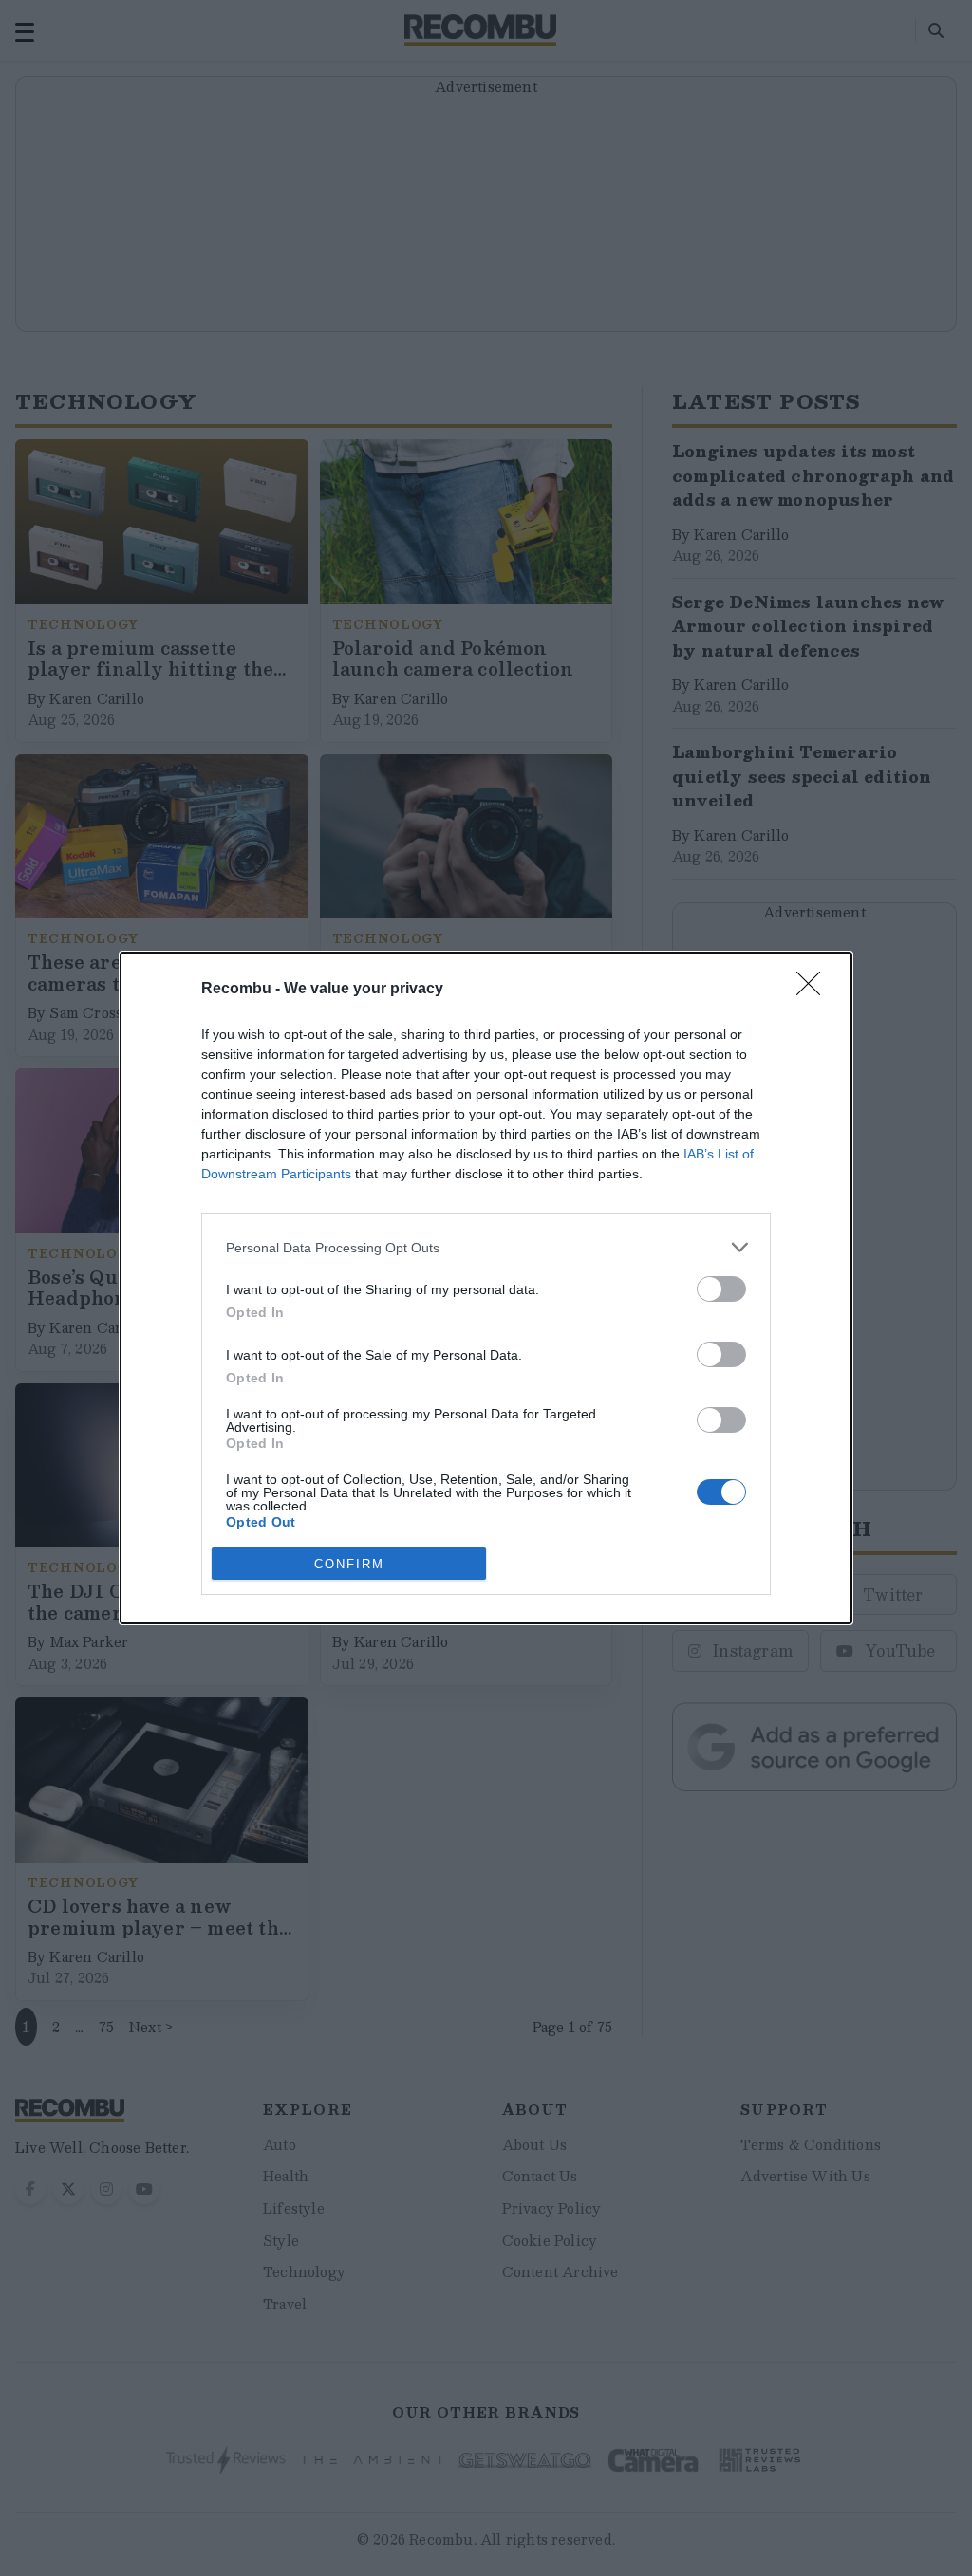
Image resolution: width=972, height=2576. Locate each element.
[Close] (814, 990)
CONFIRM (349, 1564)
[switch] (721, 1289)
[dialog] (486, 1288)
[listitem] (486, 1247)
